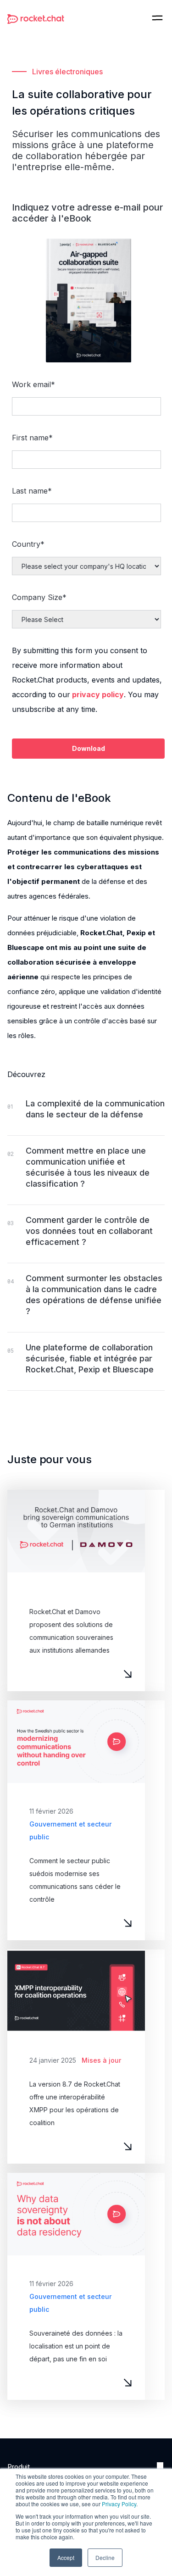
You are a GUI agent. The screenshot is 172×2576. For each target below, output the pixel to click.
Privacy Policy (119, 2504)
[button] (157, 18)
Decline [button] (105, 2557)
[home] (36, 18)
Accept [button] (66, 2557)
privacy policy (98, 694)
